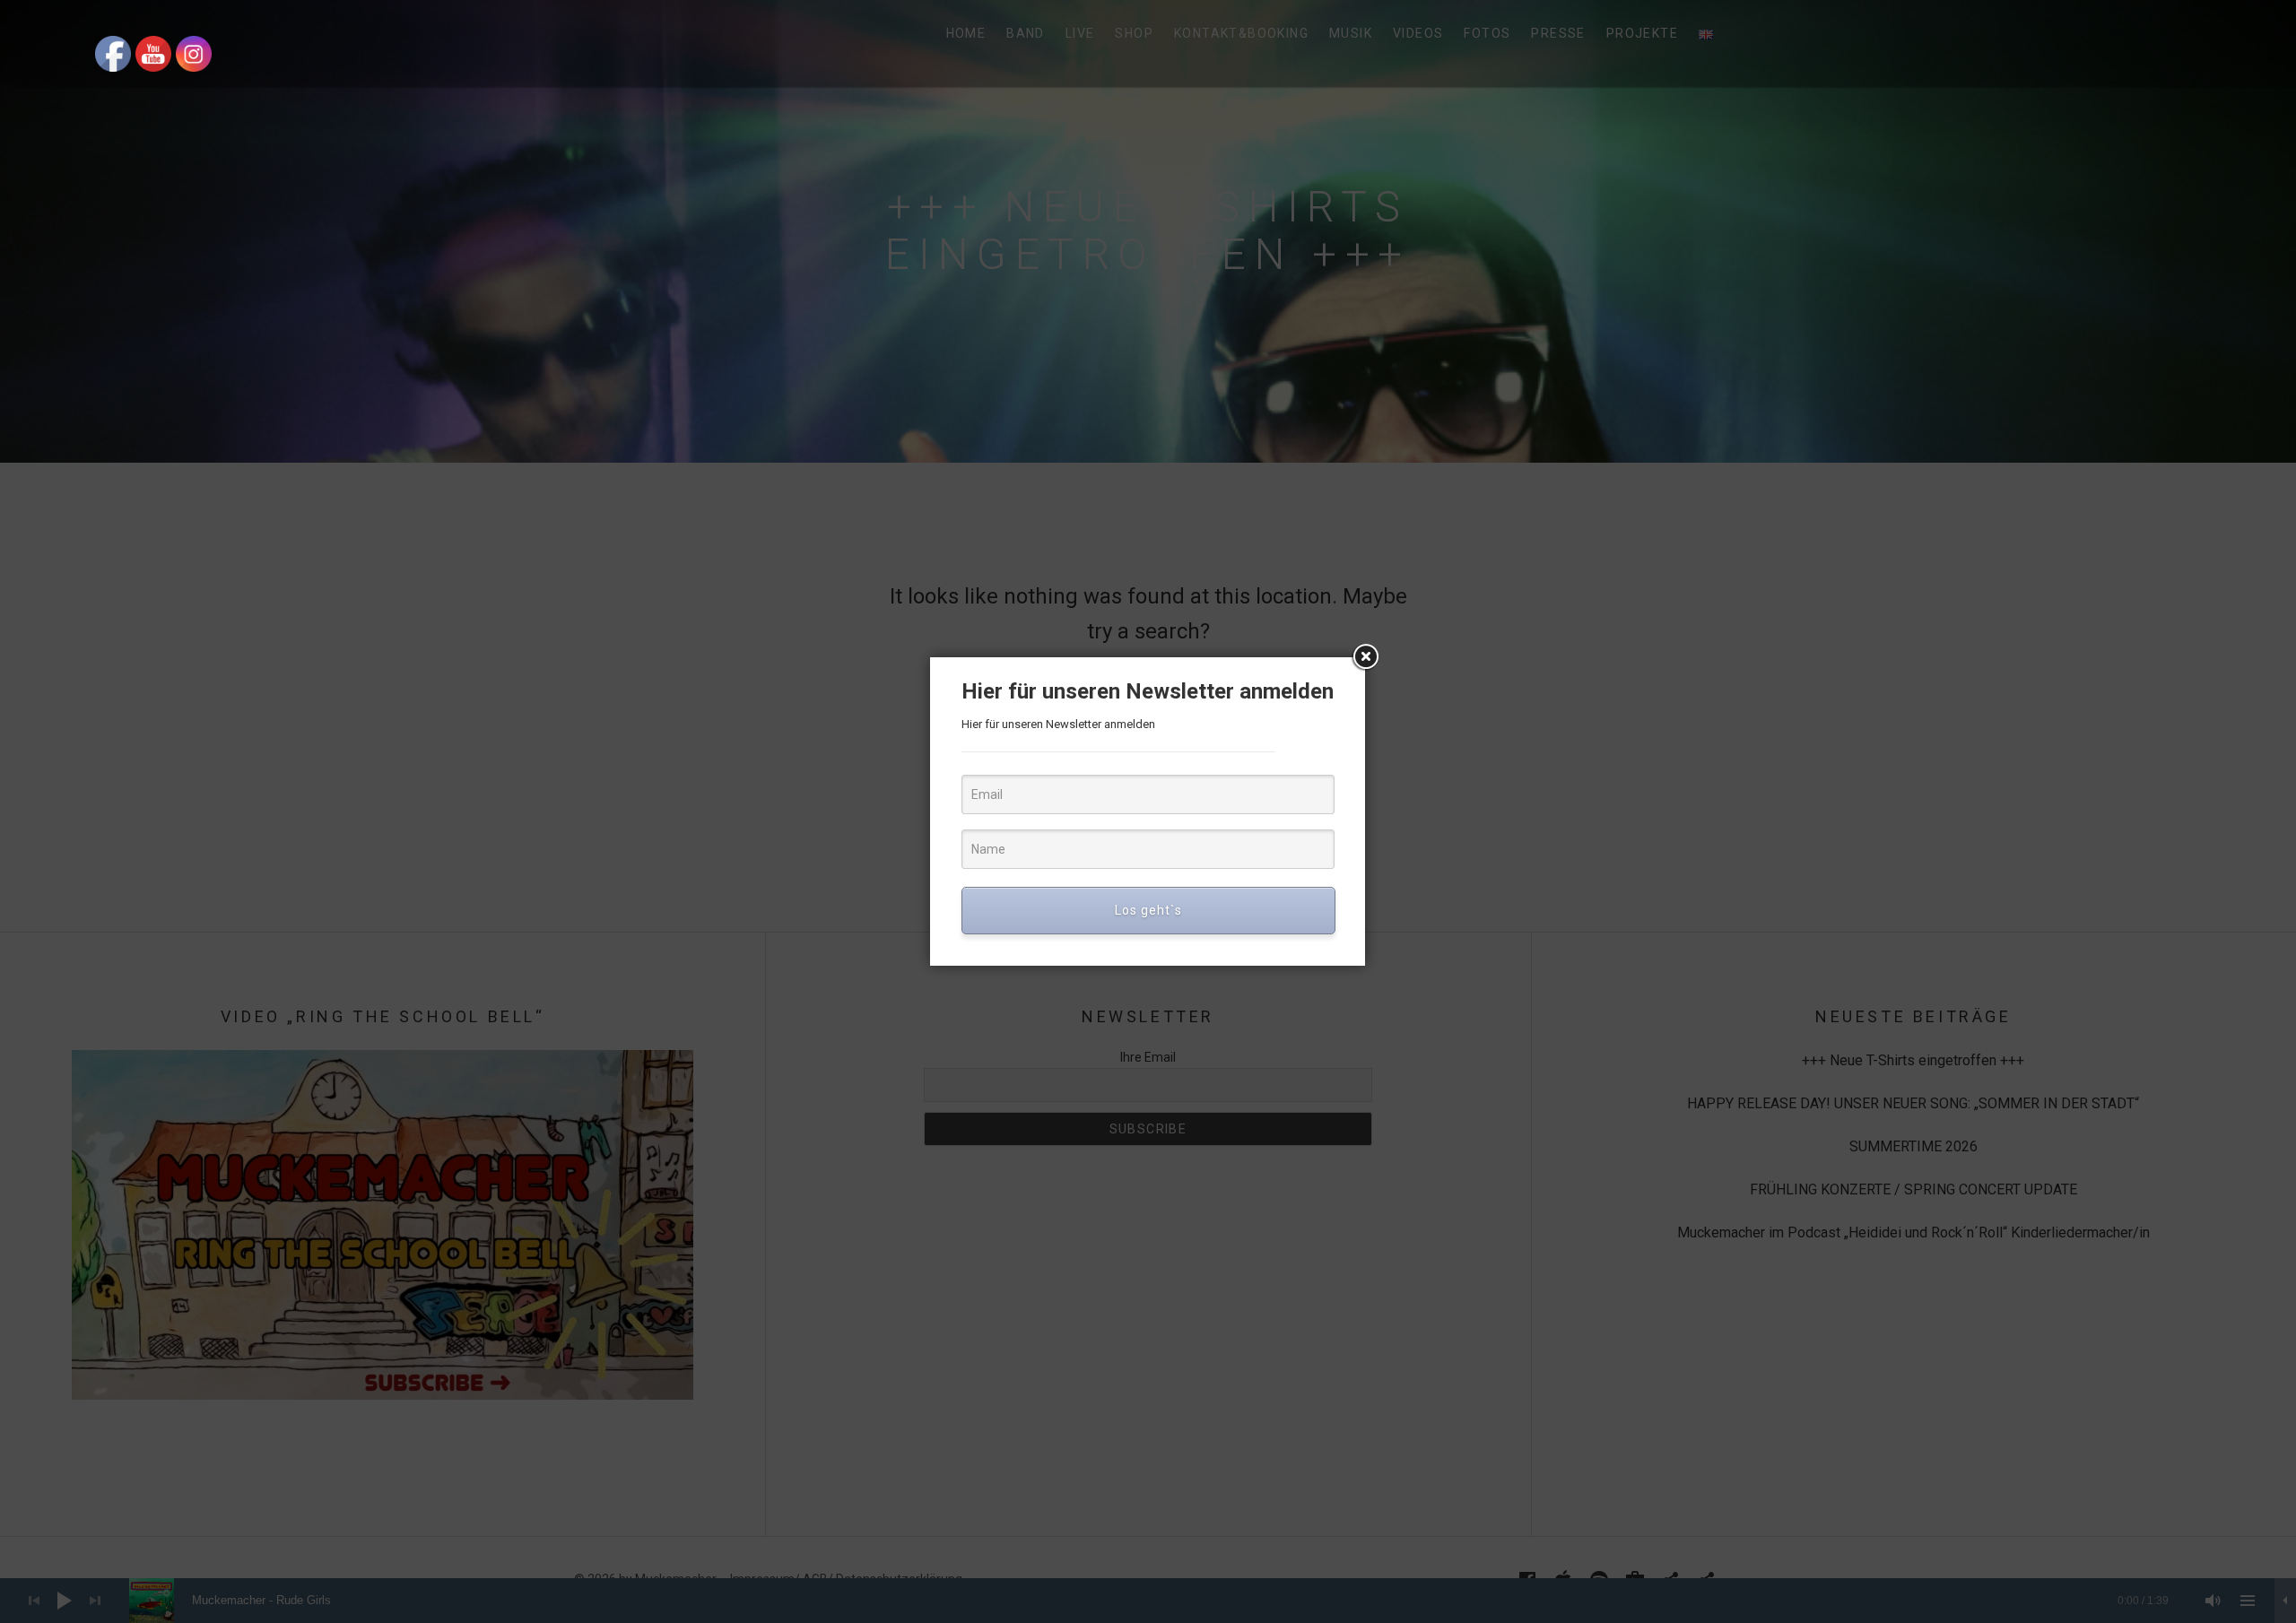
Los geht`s (1148, 910)
